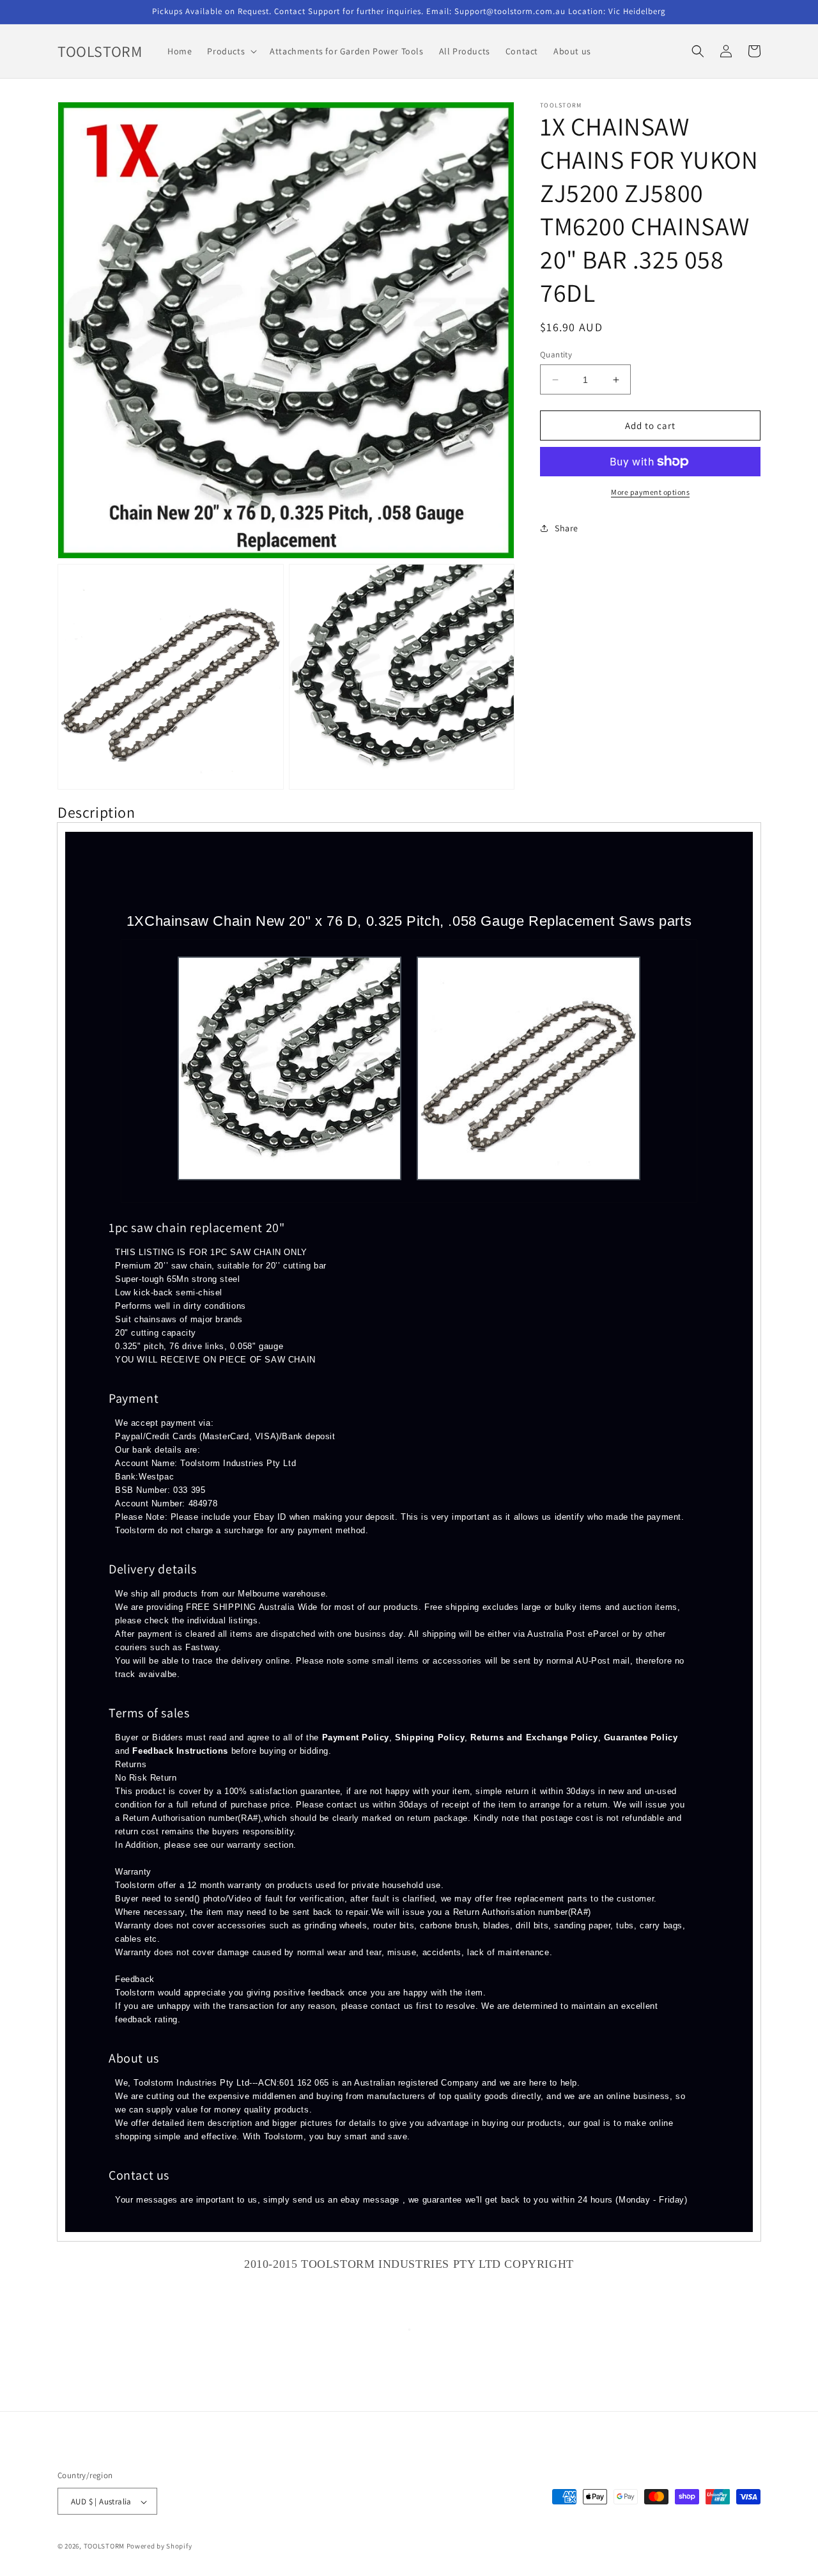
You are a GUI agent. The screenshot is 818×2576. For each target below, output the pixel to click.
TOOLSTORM (105, 2547)
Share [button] (567, 528)
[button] (231, 51)
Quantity (556, 355)
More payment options (650, 492)
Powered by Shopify (159, 2547)
